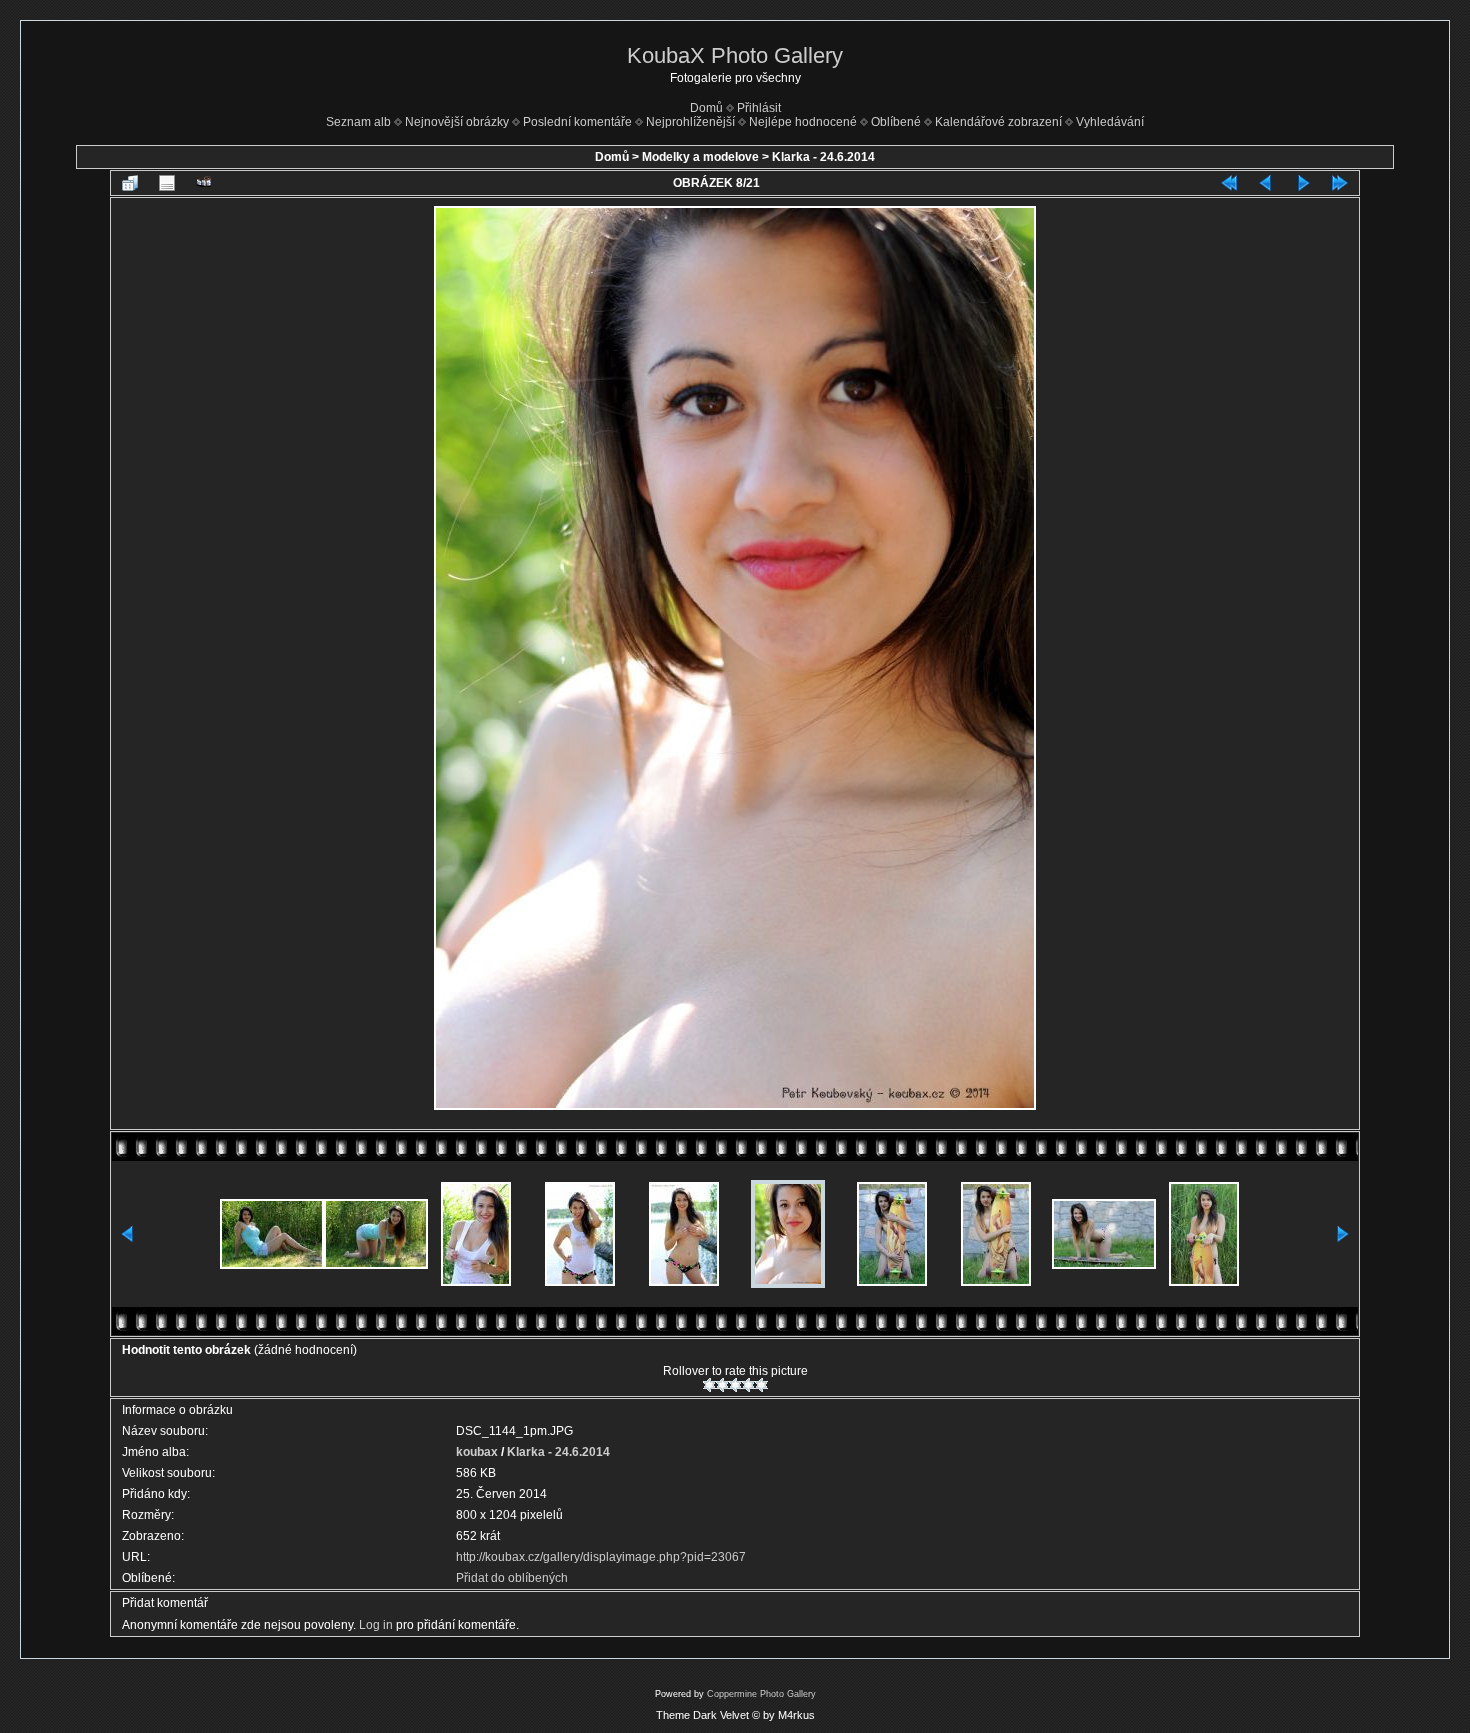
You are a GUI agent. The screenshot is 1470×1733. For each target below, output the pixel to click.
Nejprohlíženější (690, 122)
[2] (722, 1385)
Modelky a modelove (700, 157)
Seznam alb (358, 122)
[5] (761, 1385)
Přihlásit (759, 108)
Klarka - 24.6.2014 (823, 157)
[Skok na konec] (1340, 183)
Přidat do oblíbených (512, 1578)
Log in (376, 1625)
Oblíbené (896, 122)
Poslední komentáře (577, 122)
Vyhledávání (1110, 122)
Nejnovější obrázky (457, 122)
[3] (735, 1385)
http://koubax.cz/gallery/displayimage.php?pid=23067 (601, 1557)
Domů (706, 108)
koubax (477, 1452)
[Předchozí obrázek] (1266, 183)
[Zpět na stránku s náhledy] (130, 183)
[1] (709, 1385)
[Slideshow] (204, 183)
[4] (748, 1385)
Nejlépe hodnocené (803, 122)
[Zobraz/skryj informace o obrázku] (167, 183)
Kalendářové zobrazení (998, 122)
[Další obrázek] (1303, 183)
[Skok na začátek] (1229, 183)
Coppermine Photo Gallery (761, 1694)
